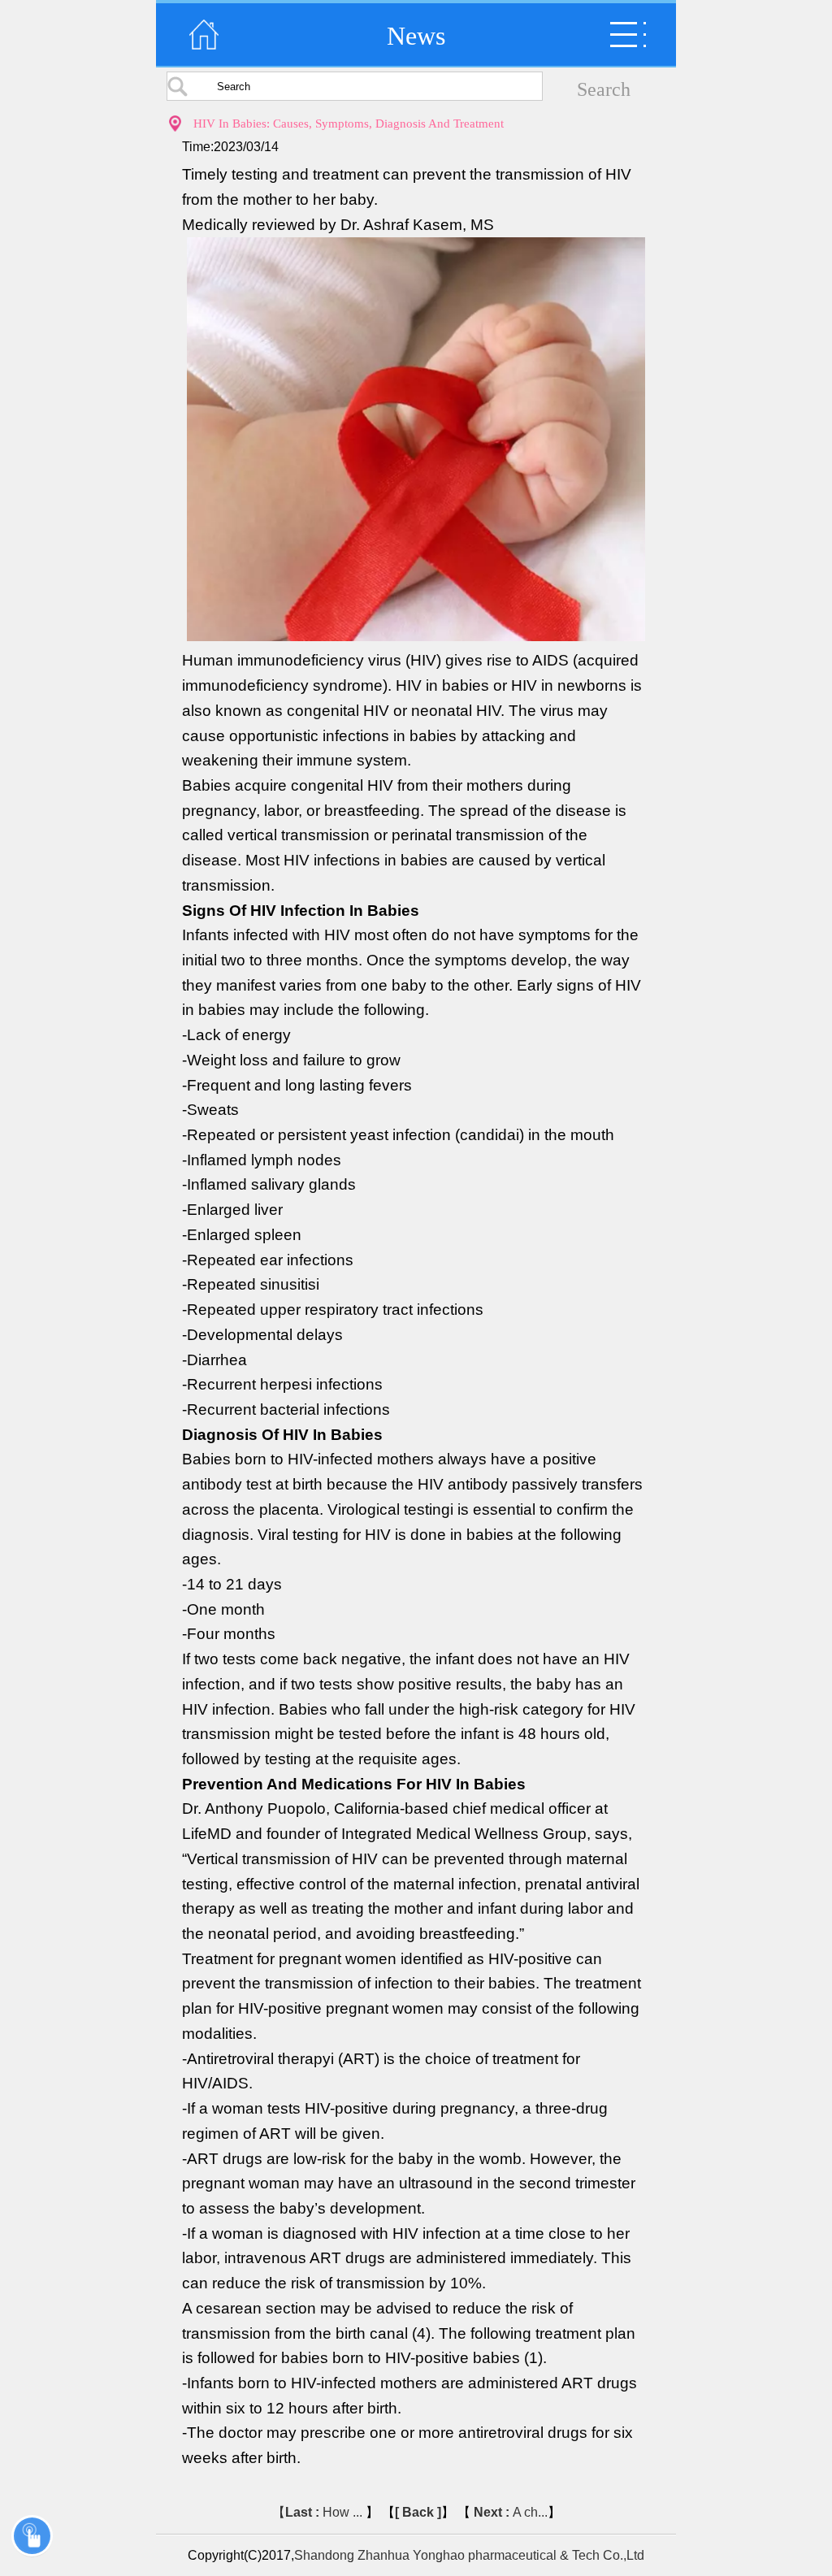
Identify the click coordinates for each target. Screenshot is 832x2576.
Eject (628, 35)
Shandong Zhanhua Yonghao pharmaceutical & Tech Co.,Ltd (469, 2555)
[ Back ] (418, 2512)
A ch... (511, 2512)
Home (204, 35)
